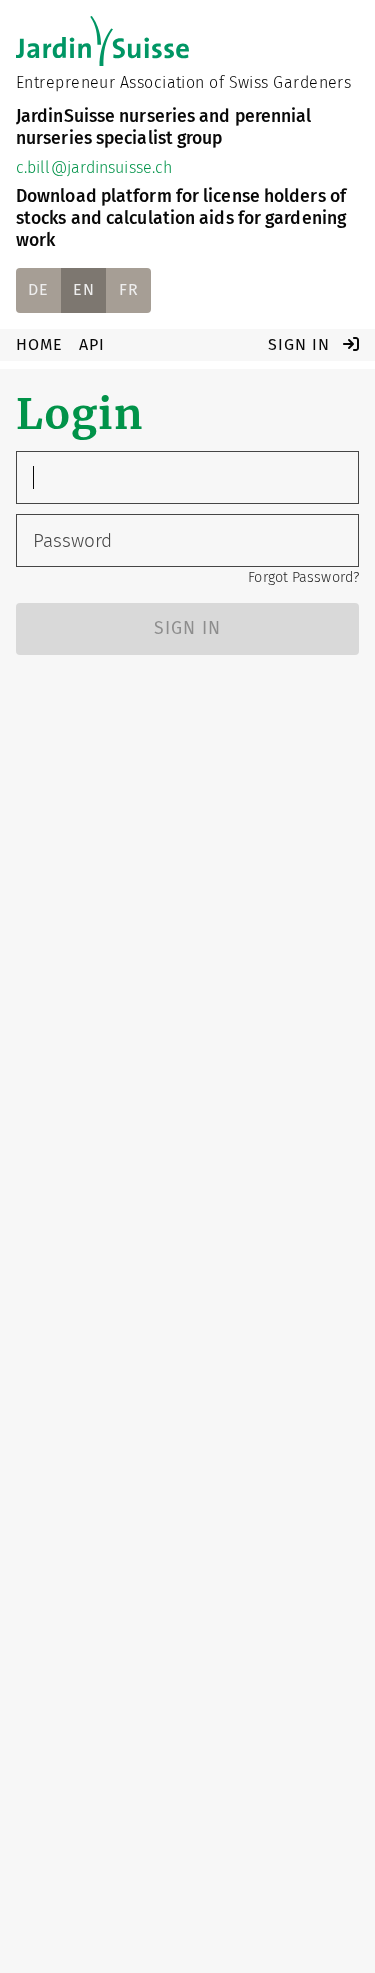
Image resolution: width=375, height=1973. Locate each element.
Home (39, 344)
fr (129, 289)
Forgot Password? (303, 577)
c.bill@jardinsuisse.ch (94, 167)
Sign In (301, 344)
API (92, 344)
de (38, 289)
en (84, 289)
